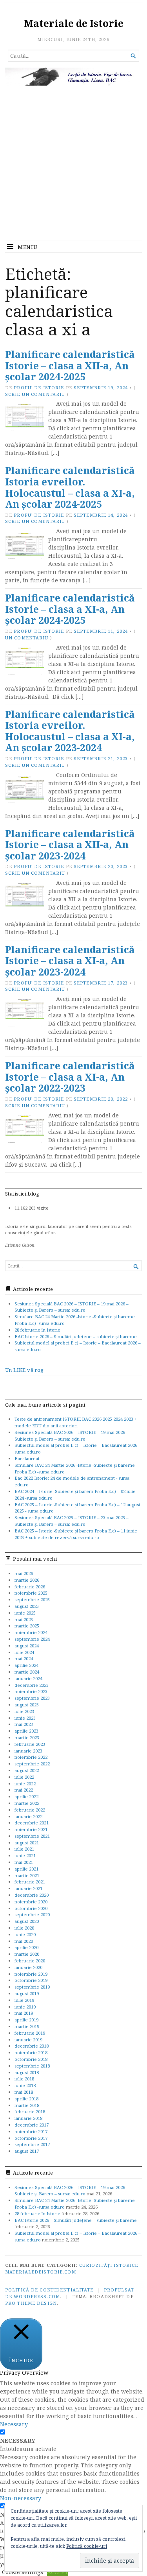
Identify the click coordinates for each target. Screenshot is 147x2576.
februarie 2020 (30, 1961)
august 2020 (27, 1921)
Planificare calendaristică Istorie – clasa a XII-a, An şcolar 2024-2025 (70, 365)
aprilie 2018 (26, 2099)
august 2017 (27, 2151)
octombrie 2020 (31, 1908)
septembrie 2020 (32, 1915)
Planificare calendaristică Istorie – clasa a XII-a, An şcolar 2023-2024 (70, 845)
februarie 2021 (30, 1882)
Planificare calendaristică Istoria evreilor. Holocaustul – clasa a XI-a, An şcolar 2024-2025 (70, 487)
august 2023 (27, 1705)
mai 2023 (24, 1724)
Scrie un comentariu (35, 394)
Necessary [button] (14, 2424)
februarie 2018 (30, 2111)
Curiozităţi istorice (109, 2265)
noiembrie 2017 (31, 2131)
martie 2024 (27, 1672)
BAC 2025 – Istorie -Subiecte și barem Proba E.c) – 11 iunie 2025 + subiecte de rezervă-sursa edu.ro (76, 1534)
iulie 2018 (24, 2079)
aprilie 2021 (26, 1869)
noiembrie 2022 (31, 1757)
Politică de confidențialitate (49, 2290)
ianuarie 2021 (28, 1888)
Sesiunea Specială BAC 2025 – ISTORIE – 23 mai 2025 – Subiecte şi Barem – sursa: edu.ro (72, 1521)
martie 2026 (27, 1580)
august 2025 (27, 1606)
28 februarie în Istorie (37, 1330)
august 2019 (27, 1993)
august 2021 (27, 1843)
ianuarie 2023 (28, 1751)
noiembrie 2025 (31, 1593)
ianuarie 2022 (28, 1816)
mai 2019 (24, 2013)
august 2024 (27, 1646)
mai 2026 (24, 1573)
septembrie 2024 (32, 1639)
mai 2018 (24, 2092)
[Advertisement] (73, 163)
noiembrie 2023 (31, 1691)
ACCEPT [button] (58, 2572)
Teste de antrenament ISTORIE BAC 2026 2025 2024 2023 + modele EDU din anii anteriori (76, 1422)
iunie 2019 (25, 2007)
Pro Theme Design (31, 2303)
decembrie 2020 (32, 1895)
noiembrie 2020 (31, 1902)
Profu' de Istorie (39, 388)
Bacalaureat (27, 1458)
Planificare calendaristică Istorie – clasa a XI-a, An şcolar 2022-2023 (70, 1077)
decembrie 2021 (32, 1823)
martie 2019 (27, 2026)
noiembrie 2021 (31, 1829)
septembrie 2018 (32, 2066)
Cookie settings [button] (23, 2572)
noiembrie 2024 (31, 1632)
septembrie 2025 (32, 1599)
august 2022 (27, 1770)
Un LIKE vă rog (24, 1370)
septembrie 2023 (32, 1698)
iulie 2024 (24, 1652)
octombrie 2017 (31, 2138)
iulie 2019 (24, 2000)
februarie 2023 (30, 1744)
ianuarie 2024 (28, 1678)
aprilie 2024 (26, 1665)
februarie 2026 (30, 1587)
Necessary (18, 2441)
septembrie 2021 (32, 1836)
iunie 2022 (25, 1784)
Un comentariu (27, 638)
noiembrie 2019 (31, 1974)
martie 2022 (27, 1803)
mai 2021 (24, 1862)
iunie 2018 (25, 2085)
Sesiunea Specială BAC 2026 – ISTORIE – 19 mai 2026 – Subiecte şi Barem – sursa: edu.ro (72, 1307)
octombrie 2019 (31, 1980)
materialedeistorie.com (41, 2272)
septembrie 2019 (32, 1987)
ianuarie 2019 (28, 2040)
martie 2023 (27, 1737)
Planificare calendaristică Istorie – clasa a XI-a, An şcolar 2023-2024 (70, 961)
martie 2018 (27, 2105)
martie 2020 (27, 1954)
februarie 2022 (30, 1810)
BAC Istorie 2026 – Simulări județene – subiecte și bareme (76, 1336)
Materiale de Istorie (74, 23)
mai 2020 (24, 1941)
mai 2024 (24, 1659)
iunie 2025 (25, 1613)
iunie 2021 (25, 1855)
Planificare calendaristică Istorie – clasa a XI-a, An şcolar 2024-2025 (70, 609)
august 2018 (27, 2072)
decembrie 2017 (32, 2125)
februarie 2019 (30, 2033)
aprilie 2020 (26, 1947)
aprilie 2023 (26, 1731)
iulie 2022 (24, 1777)
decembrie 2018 (32, 2046)
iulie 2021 (24, 1849)
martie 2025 (27, 1626)
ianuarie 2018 (28, 2118)
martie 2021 (27, 1875)
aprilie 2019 (26, 2020)
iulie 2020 (24, 1928)
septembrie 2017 (32, 2144)
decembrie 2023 (32, 1685)
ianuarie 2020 (28, 1967)
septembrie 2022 (32, 1764)
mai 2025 (24, 1619)
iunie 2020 (25, 1934)
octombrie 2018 (31, 2059)
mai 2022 (24, 1790)
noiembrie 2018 (31, 2052)
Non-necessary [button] (21, 2498)
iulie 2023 (24, 1711)
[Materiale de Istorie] (73, 77)
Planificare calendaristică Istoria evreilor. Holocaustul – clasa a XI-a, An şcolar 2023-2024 (70, 731)
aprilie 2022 (26, 1796)
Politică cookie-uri (87, 2546)
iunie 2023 (25, 1718)
